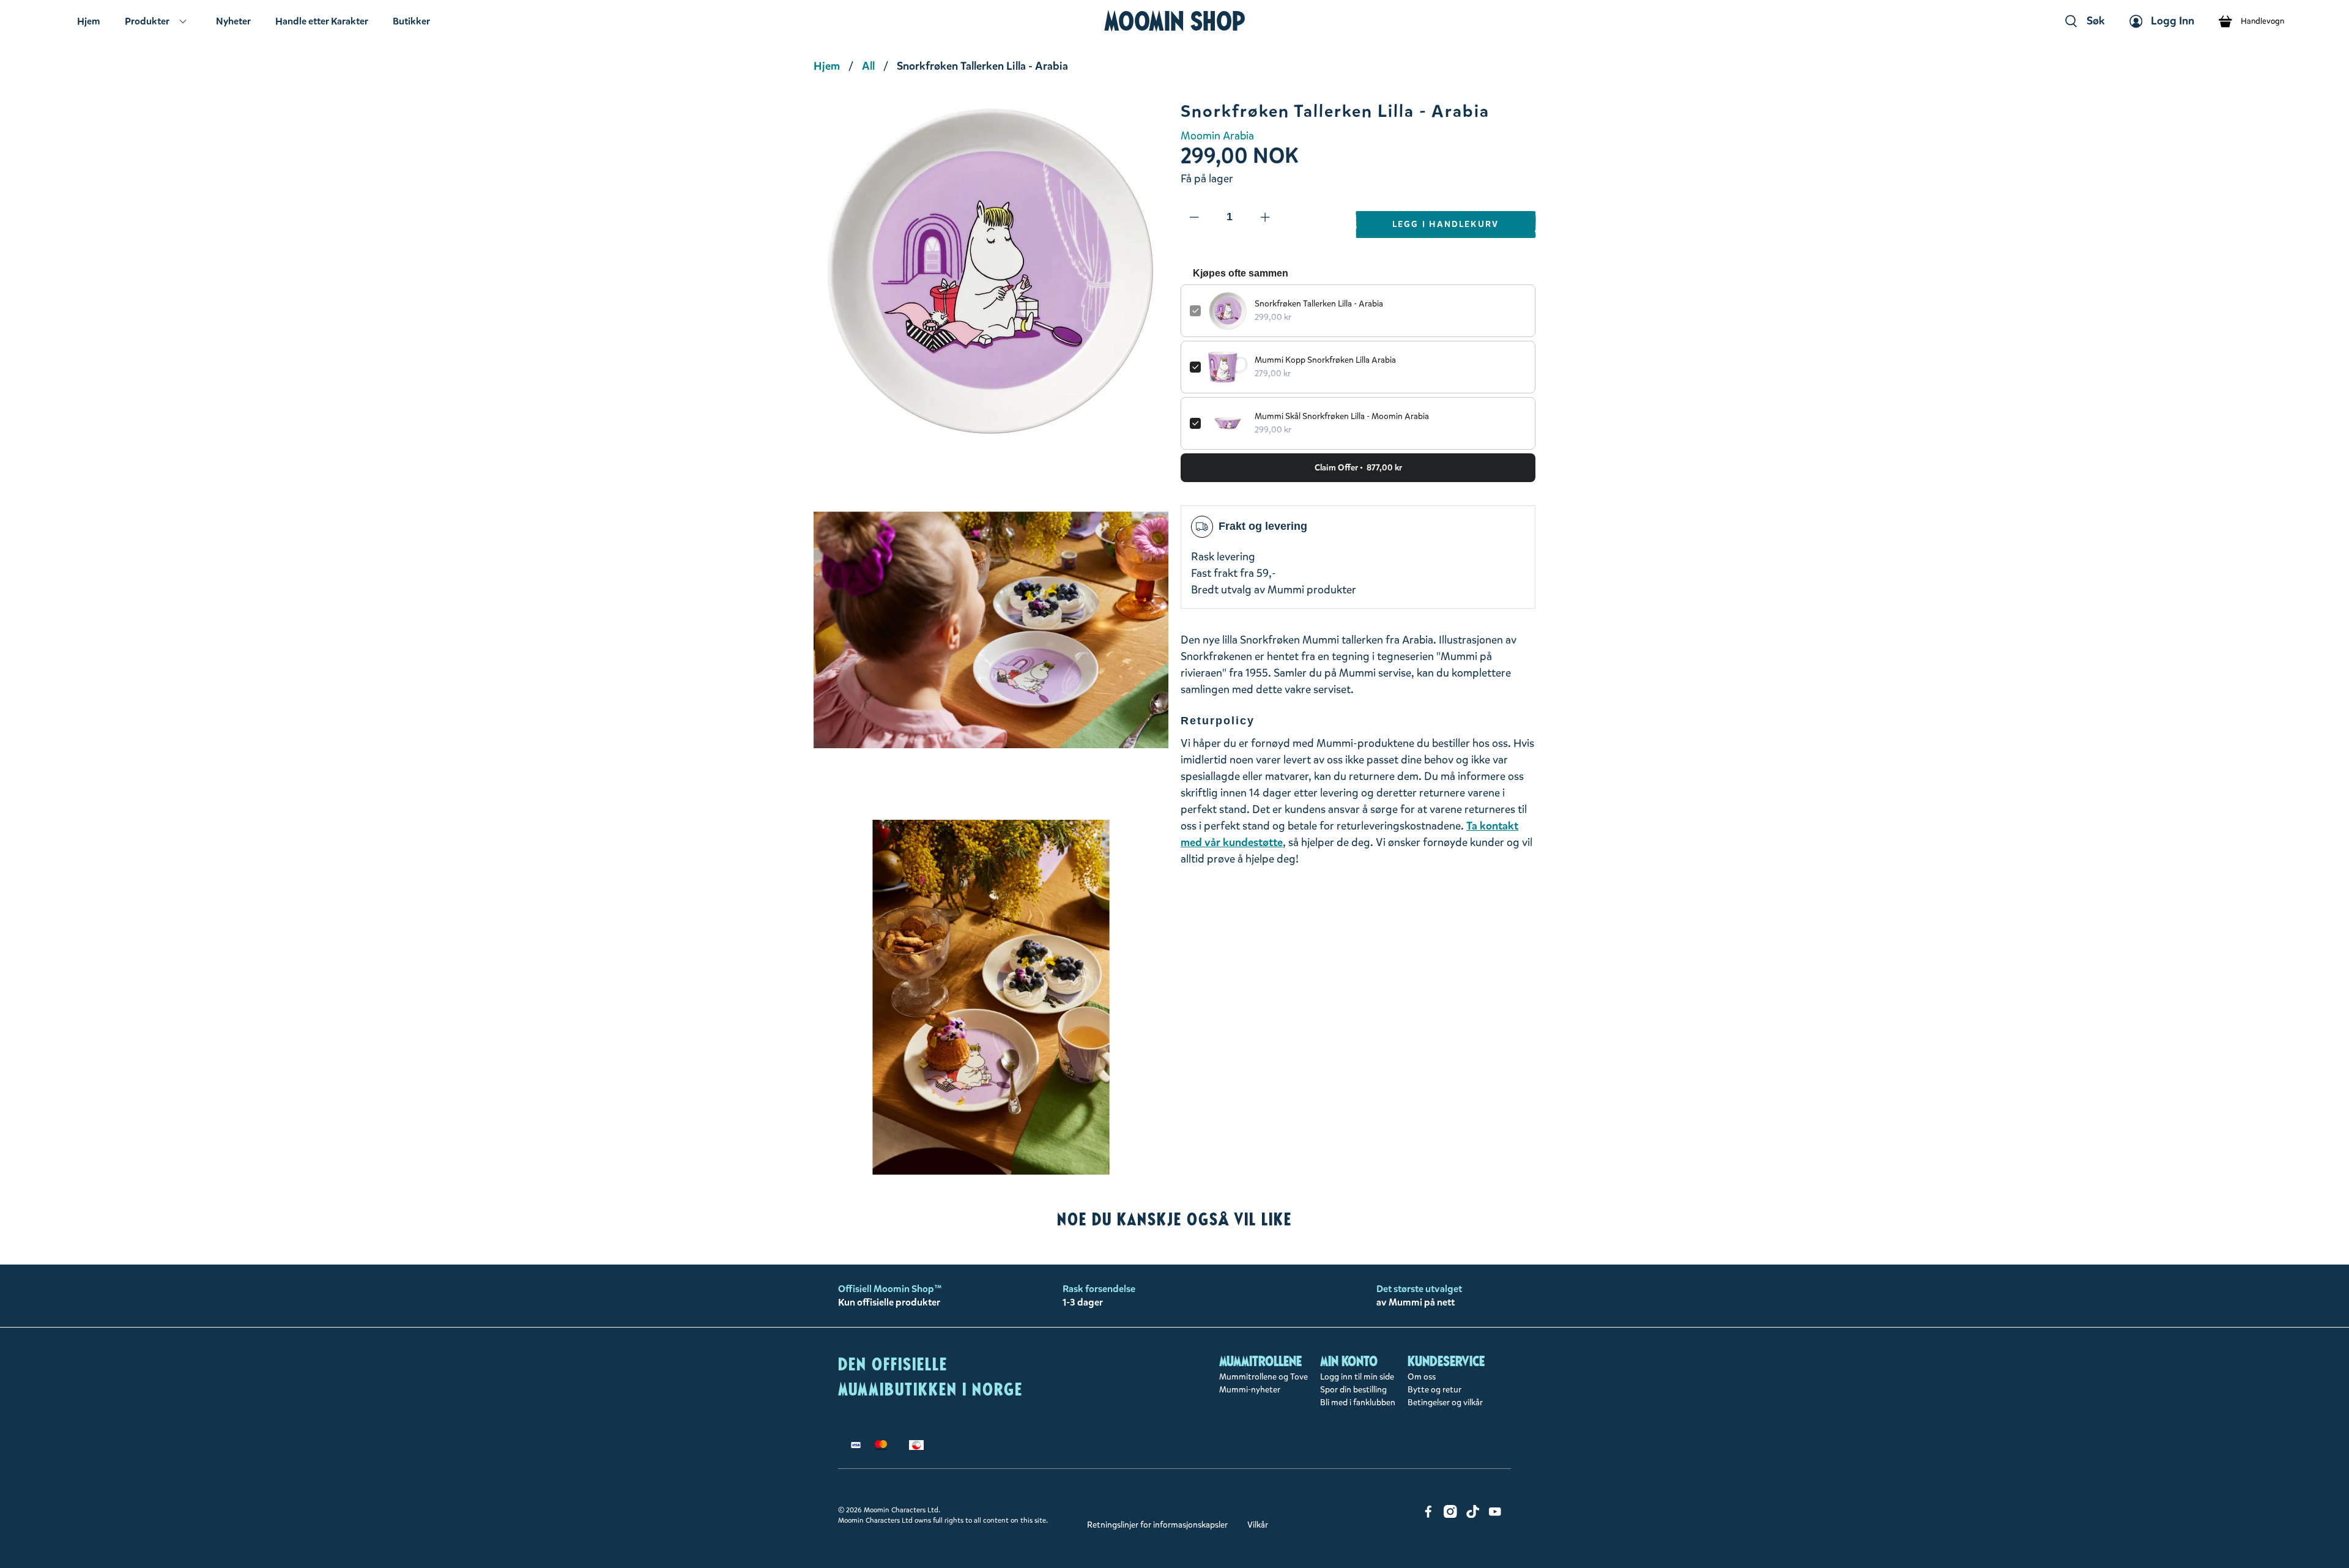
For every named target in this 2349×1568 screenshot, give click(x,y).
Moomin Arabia (1217, 136)
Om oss (1422, 1377)
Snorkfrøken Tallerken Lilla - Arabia (1319, 304)
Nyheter (233, 21)
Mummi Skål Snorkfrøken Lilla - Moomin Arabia (1342, 416)
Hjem (89, 21)
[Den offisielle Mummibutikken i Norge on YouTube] (1495, 1515)
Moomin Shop (1175, 21)
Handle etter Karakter (322, 21)
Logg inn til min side (1357, 1377)
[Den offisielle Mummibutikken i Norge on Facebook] (1428, 1515)
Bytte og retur (1434, 1390)
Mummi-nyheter (1250, 1390)
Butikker (411, 21)
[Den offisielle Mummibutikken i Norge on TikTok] (1473, 1515)
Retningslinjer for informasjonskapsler (1157, 1525)
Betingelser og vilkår (1445, 1403)
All (868, 66)
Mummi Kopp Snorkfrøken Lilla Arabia (1325, 360)
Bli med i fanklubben (1358, 1403)
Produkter (147, 21)
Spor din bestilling (1353, 1390)
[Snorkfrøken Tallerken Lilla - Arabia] (991, 271)
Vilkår (1258, 1525)
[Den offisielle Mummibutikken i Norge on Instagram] (1450, 1515)
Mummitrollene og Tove (1264, 1377)
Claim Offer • (1358, 468)
